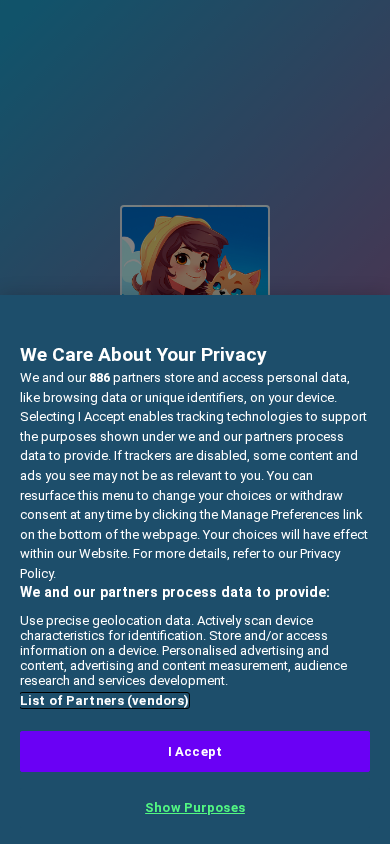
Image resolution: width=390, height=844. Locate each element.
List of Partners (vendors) (104, 700)
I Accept (195, 751)
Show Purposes (195, 807)
